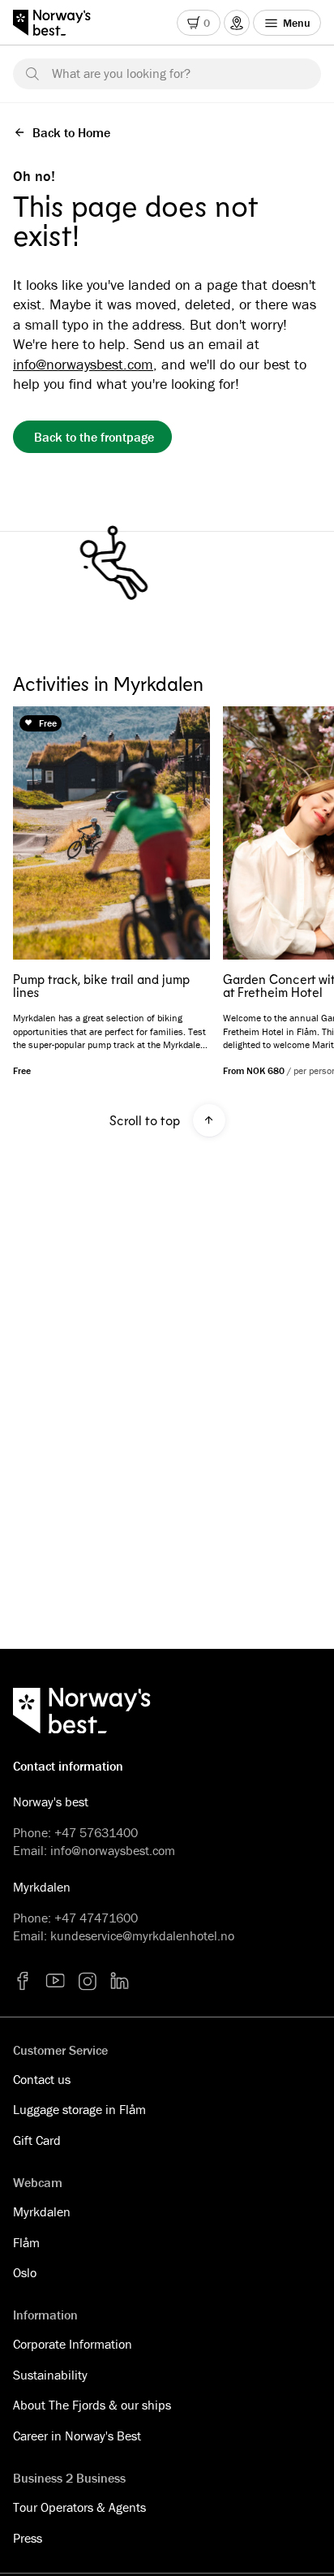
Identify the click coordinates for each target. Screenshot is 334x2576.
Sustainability (50, 2375)
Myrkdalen (42, 2211)
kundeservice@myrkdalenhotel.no (142, 1935)
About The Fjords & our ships (92, 2405)
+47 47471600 (96, 1918)
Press (28, 2538)
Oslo (25, 2272)
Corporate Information (73, 2344)
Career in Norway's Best (77, 2436)
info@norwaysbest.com (83, 364)
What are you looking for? (121, 73)
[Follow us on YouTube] (55, 1981)
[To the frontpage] (60, 23)
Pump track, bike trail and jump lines (101, 986)
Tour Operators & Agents (79, 2507)
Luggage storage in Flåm (79, 2109)
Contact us (42, 2079)
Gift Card (37, 2140)
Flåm (26, 2242)
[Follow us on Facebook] (23, 1981)
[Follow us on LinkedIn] (120, 1981)
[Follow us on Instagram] (88, 1981)
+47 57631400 (96, 1832)
